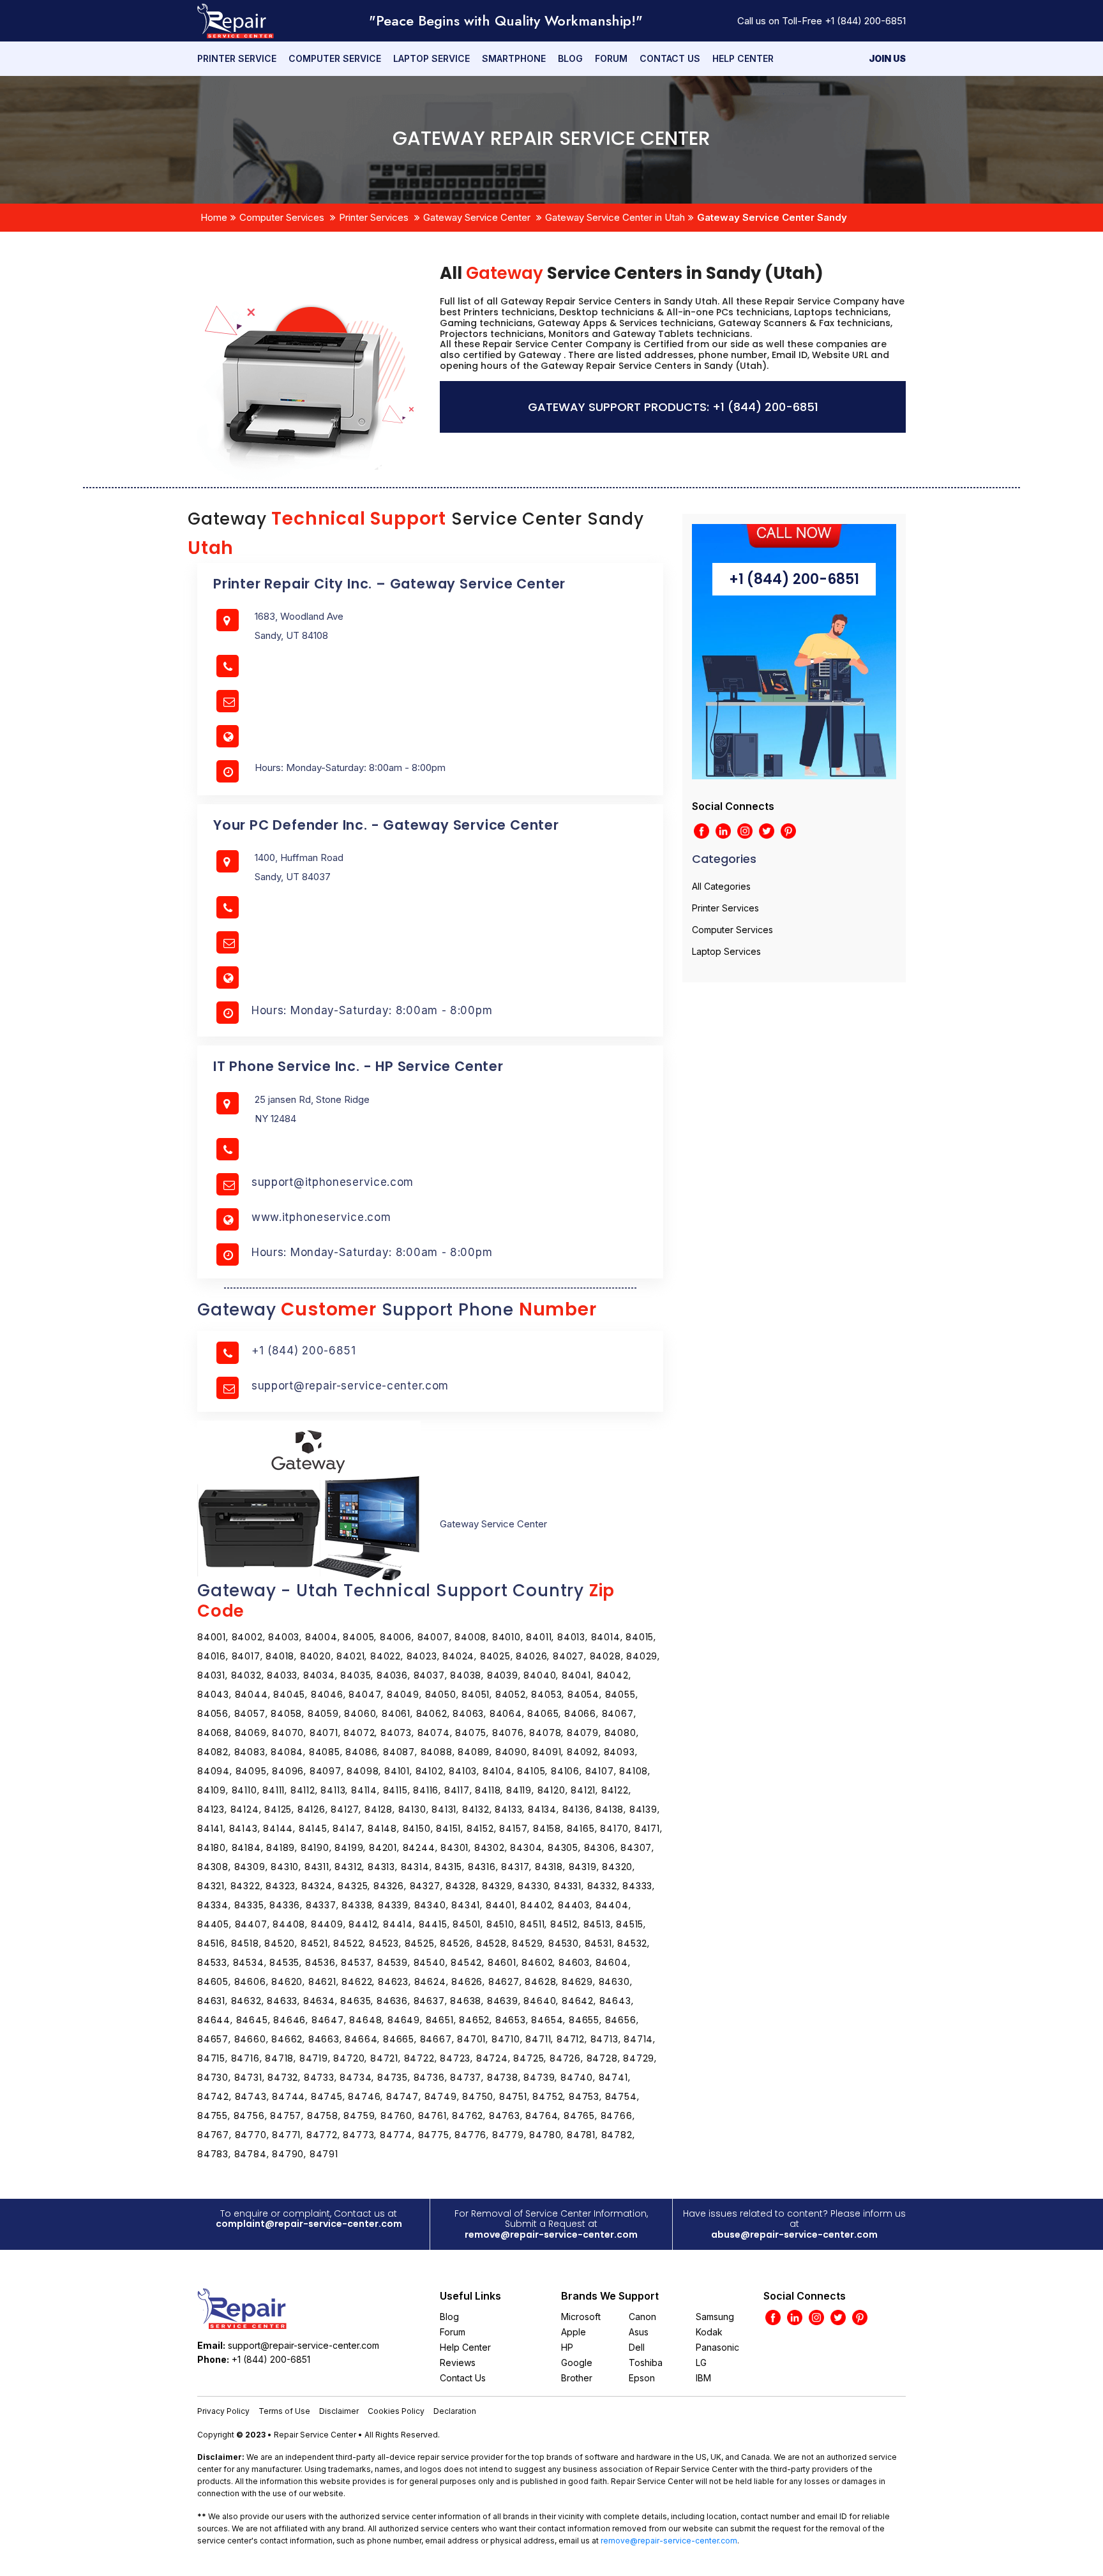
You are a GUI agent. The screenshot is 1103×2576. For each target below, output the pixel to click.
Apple (574, 2332)
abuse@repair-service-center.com (794, 2235)
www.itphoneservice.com (321, 1217)
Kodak (709, 2332)
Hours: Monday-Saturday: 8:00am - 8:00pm (372, 1010)
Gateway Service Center (477, 217)
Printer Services (374, 217)
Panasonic (717, 2347)
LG (701, 2363)
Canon (642, 2317)
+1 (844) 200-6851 (865, 21)
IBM (703, 2378)
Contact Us (670, 58)
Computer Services (282, 217)
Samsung (715, 2317)
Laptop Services (726, 951)
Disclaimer (339, 2411)
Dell (637, 2347)
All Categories (721, 886)
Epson (642, 2378)
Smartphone (514, 58)
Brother (577, 2378)
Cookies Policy (396, 2411)
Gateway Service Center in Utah (615, 217)
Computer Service (335, 58)
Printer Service (237, 58)
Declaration (455, 2411)
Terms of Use (284, 2411)
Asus (639, 2332)
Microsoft (581, 2317)
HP (567, 2347)
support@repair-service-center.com (350, 1386)
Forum (611, 58)
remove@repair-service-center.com (551, 2235)
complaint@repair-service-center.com (309, 2224)
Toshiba (646, 2363)
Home (214, 217)
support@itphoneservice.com (333, 1182)
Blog (570, 58)
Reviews (458, 2363)
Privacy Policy (223, 2411)
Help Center (743, 58)
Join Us (887, 58)
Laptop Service (431, 58)
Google (577, 2363)
